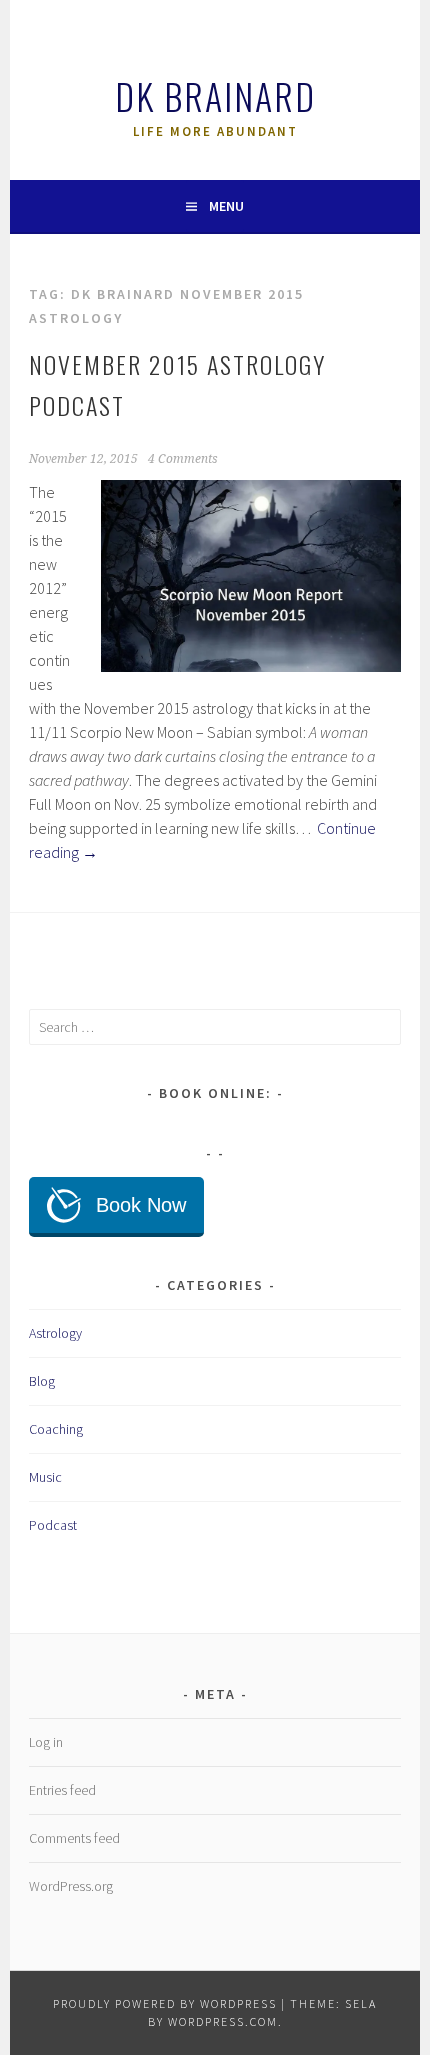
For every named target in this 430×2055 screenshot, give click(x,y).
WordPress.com (223, 2021)
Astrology (55, 1333)
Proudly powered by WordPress (165, 2003)
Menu (226, 206)
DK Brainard (215, 95)
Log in (46, 1742)
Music (45, 1477)
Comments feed (74, 1838)
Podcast (53, 1525)
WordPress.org (71, 1886)
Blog (42, 1381)
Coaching (56, 1429)
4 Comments (183, 459)
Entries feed (62, 1790)
